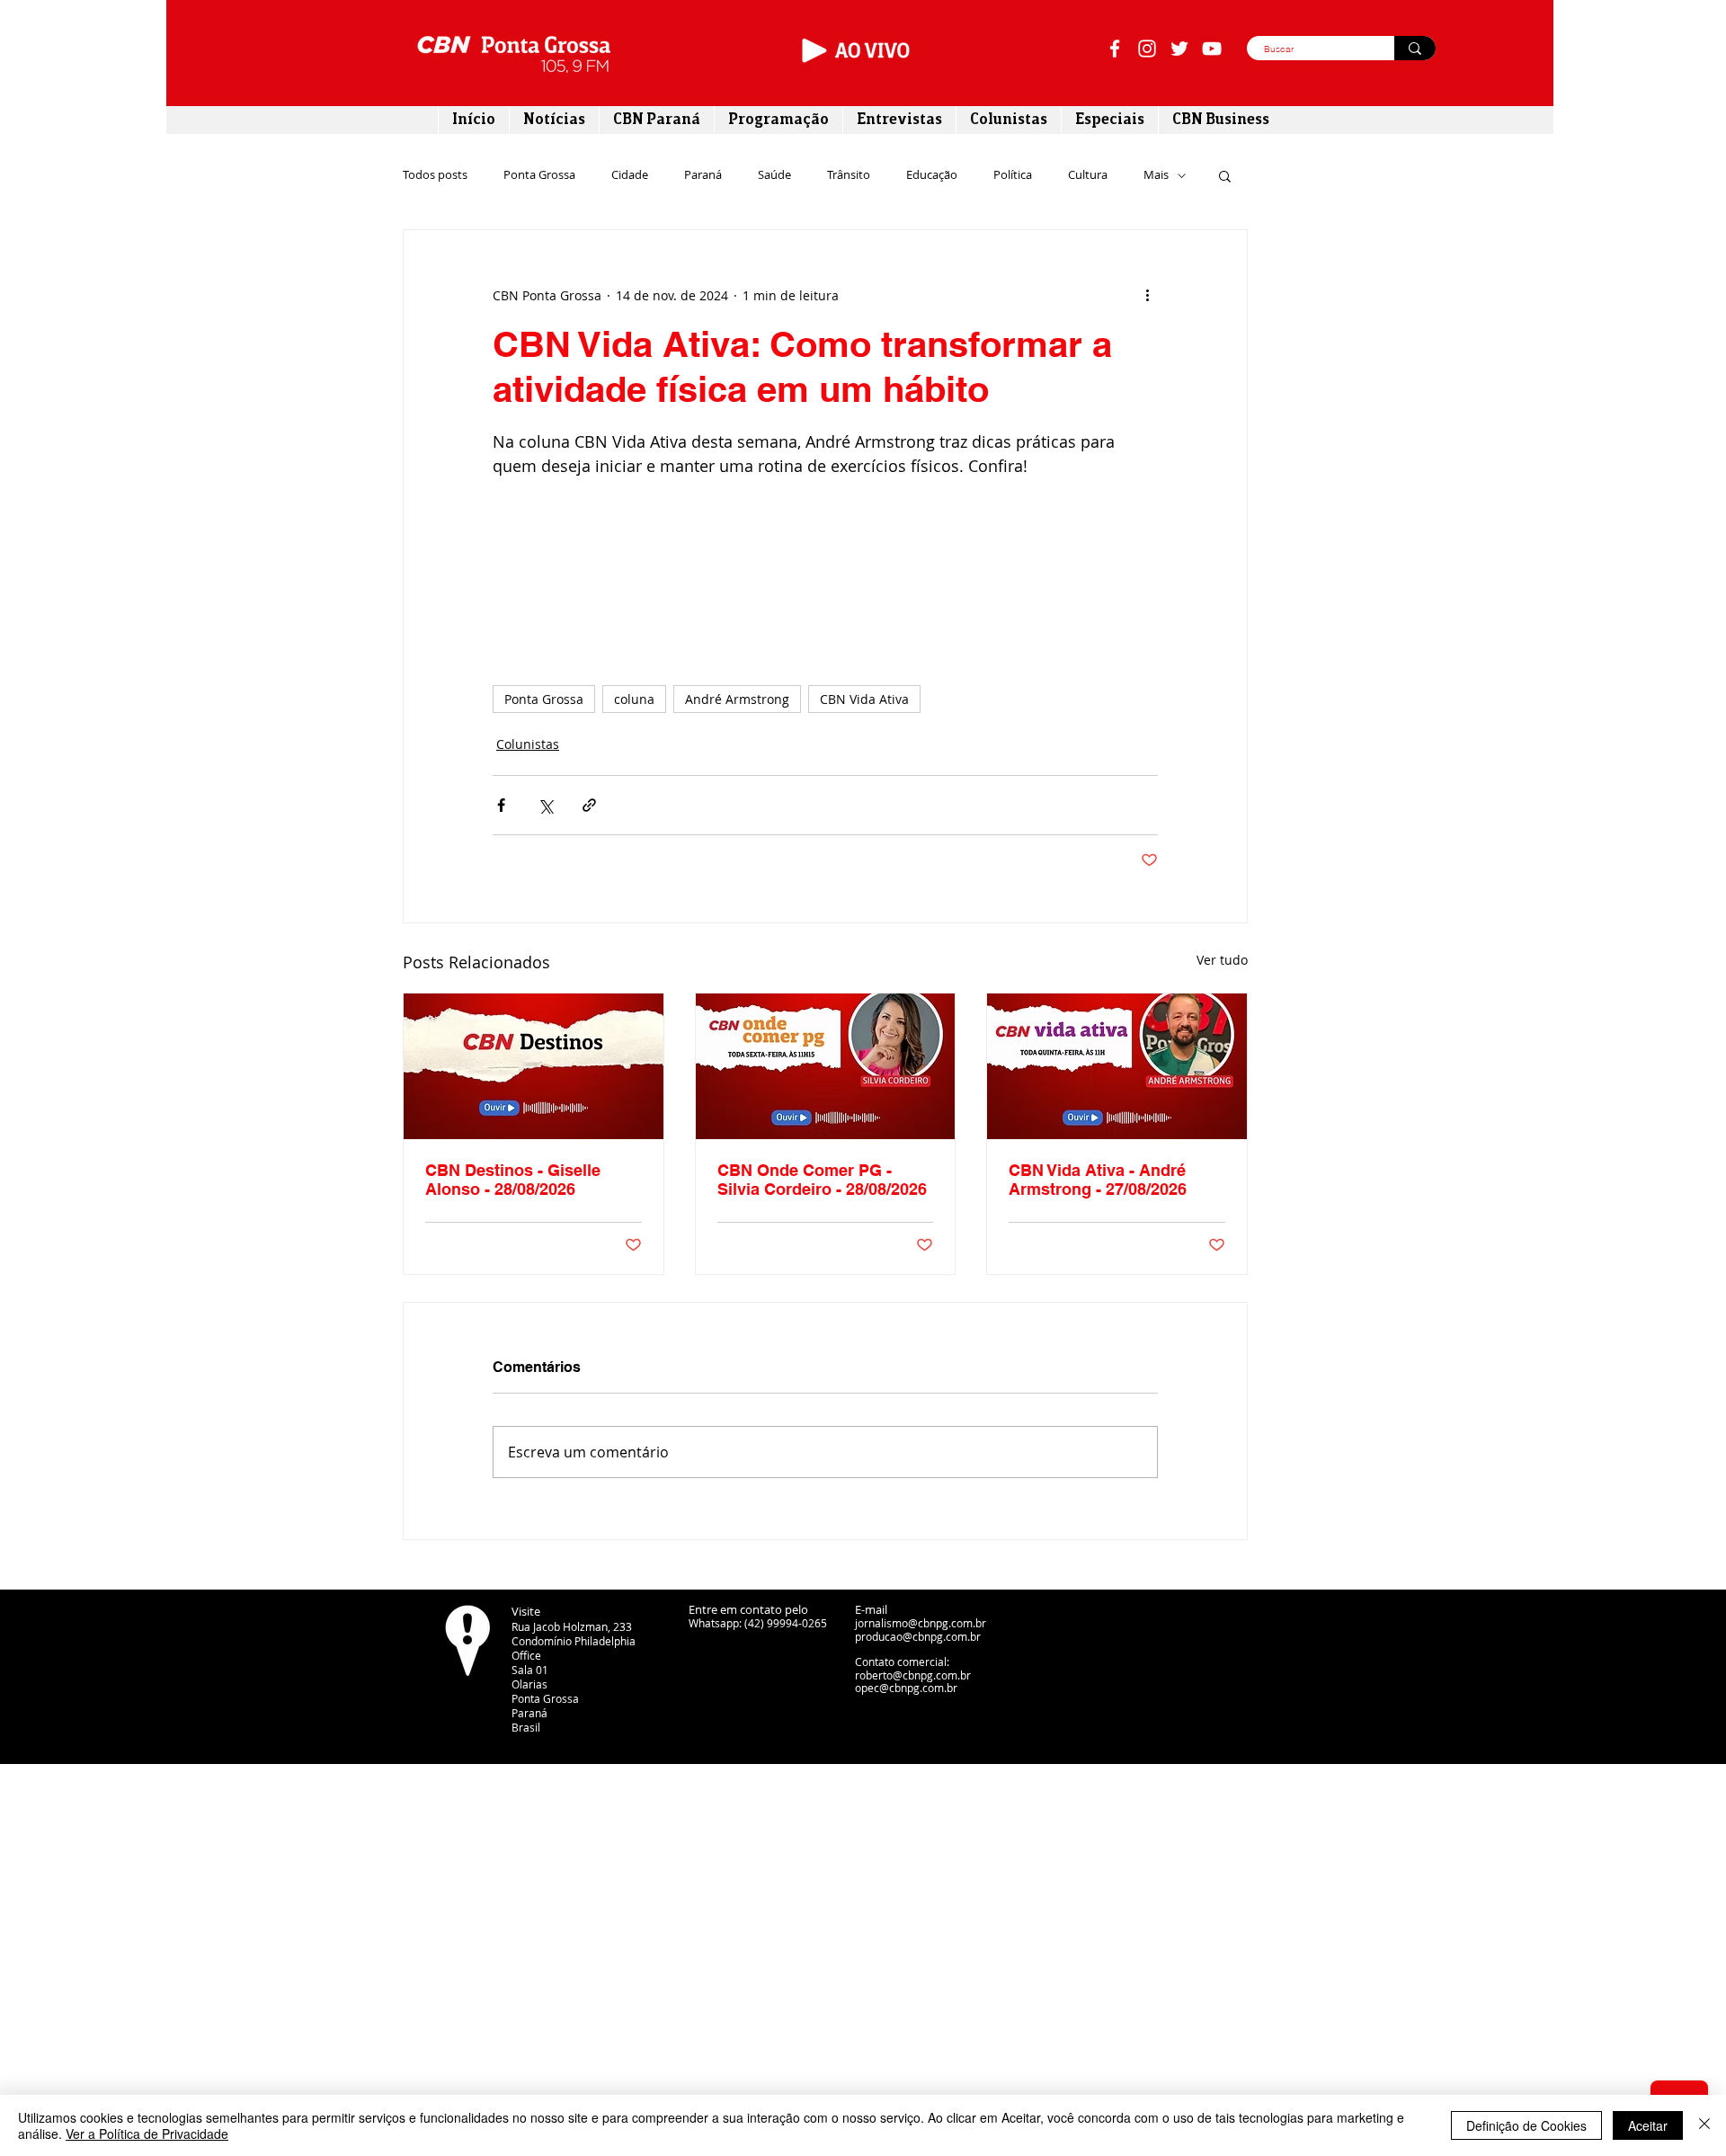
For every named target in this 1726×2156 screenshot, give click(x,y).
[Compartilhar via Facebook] (501, 805)
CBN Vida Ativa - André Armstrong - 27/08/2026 (1098, 1180)
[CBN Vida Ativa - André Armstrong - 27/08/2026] (1117, 1066)
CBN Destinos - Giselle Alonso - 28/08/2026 (513, 1180)
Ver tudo (1222, 960)
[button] (1225, 175)
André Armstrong (737, 699)
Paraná (703, 175)
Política (1013, 175)
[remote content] (825, 573)
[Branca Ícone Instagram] (1147, 49)
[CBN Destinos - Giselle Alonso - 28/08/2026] (534, 1066)
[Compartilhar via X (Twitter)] (545, 805)
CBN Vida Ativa (864, 699)
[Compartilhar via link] (589, 805)
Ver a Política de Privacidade (147, 2134)
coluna (634, 699)
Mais (1156, 175)
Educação (932, 175)
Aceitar (1648, 2125)
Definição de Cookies (1526, 2125)
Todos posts (435, 175)
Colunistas (528, 744)
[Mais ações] (1147, 295)
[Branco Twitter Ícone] (1179, 49)
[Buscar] (1415, 48)
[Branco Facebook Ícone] (1115, 49)
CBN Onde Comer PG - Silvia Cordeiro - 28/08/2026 (822, 1180)
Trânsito (849, 175)
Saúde (774, 175)
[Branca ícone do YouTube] (1212, 49)
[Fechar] (1704, 2125)
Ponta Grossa (539, 175)
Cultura (1088, 175)
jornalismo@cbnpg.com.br (921, 1623)
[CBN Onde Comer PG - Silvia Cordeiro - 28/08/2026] (826, 1066)
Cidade (630, 175)
